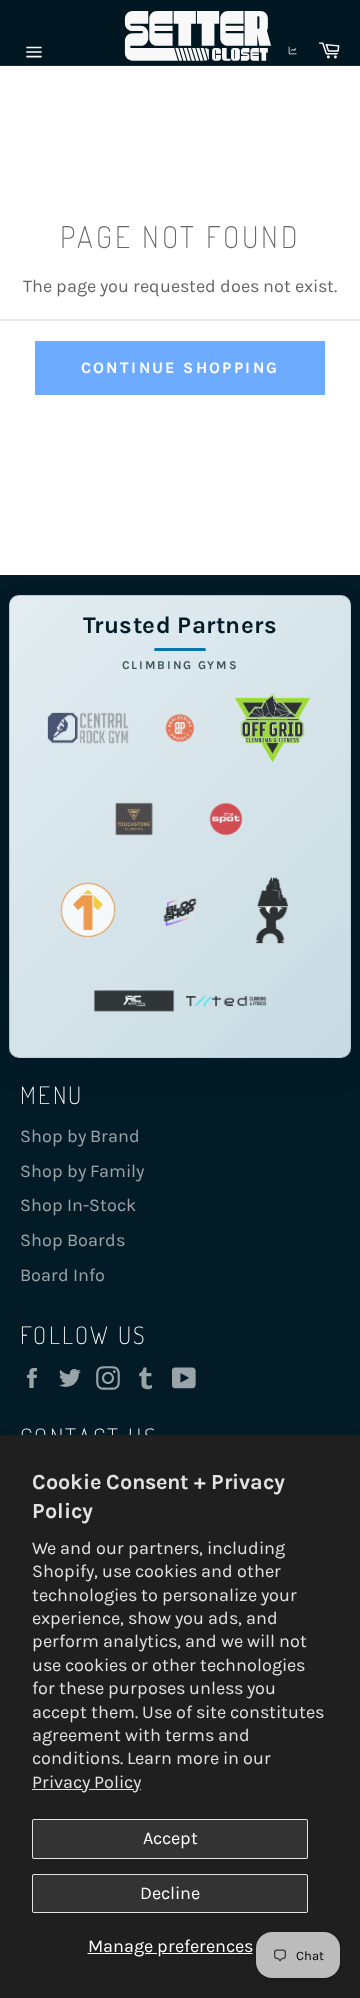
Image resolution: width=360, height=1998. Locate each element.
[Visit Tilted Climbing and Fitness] (226, 1001)
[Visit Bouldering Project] (180, 728)
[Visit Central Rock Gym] (88, 728)
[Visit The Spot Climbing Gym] (226, 819)
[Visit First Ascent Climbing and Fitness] (88, 910)
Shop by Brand (80, 1136)
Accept (170, 1838)
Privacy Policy (86, 1782)
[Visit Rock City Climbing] (134, 1001)
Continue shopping (180, 367)
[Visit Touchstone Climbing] (134, 819)
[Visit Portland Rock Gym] (272, 910)
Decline (170, 1893)
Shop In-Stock (78, 1205)
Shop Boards (72, 1240)
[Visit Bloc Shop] (180, 910)
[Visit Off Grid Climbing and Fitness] (272, 728)
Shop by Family (82, 1171)
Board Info (62, 1275)
